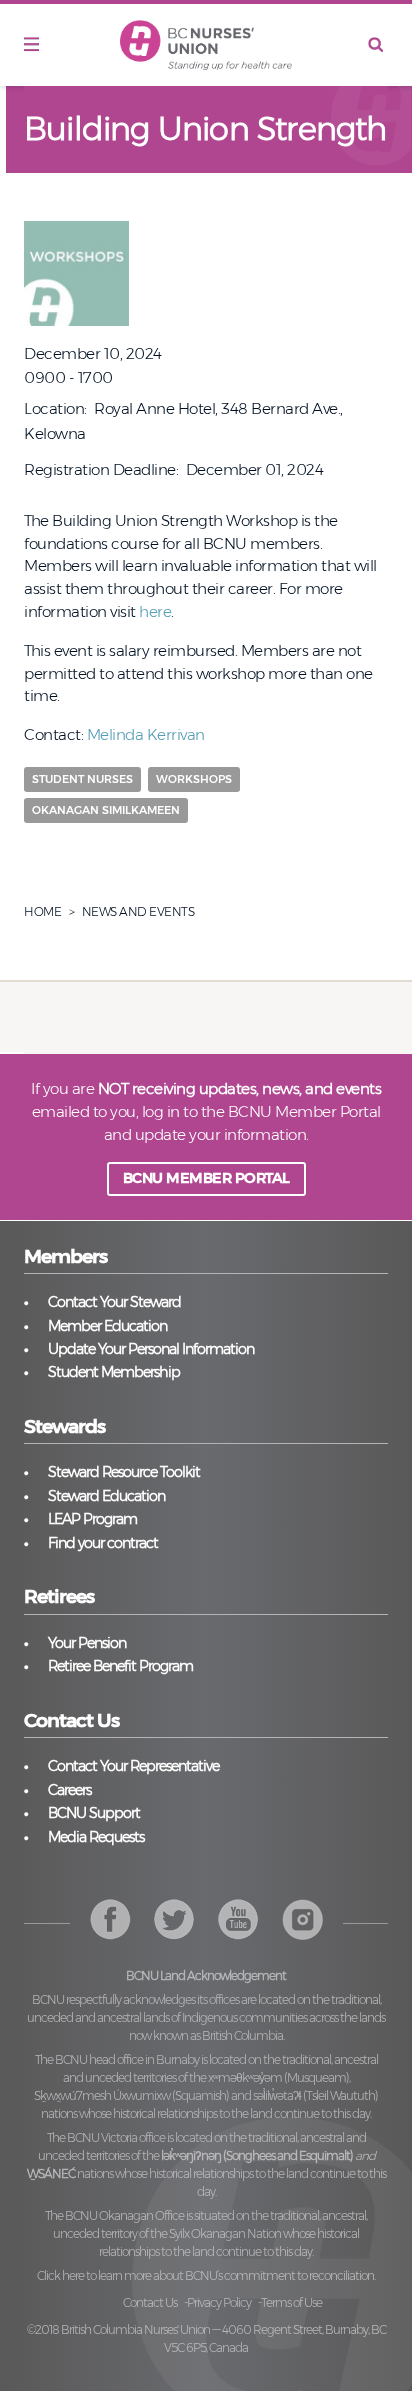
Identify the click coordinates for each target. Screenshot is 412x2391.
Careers (69, 1790)
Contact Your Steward (114, 1302)
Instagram (238, 1919)
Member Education (107, 1326)
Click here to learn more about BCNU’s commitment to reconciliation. (206, 2275)
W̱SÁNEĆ (51, 2173)
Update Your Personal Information (151, 1349)
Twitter (174, 1919)
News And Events (138, 911)
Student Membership (114, 1372)
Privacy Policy (219, 2302)
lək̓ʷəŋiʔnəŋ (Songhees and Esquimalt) (257, 2155)
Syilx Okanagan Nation (225, 2233)
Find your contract (103, 1543)
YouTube (302, 1919)
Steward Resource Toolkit (124, 1472)
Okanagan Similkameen (106, 810)
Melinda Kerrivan (146, 734)
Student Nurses (82, 779)
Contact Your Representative (133, 1766)
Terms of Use (291, 2302)
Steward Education (106, 1496)
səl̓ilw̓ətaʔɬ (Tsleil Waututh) (315, 2095)
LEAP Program (92, 1519)
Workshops (194, 779)
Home (42, 911)
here (155, 611)
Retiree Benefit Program (120, 1666)
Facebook (110, 1919)
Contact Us (150, 2302)
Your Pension (87, 1643)
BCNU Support (94, 1813)
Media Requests (96, 1837)
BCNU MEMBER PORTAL (206, 1178)
